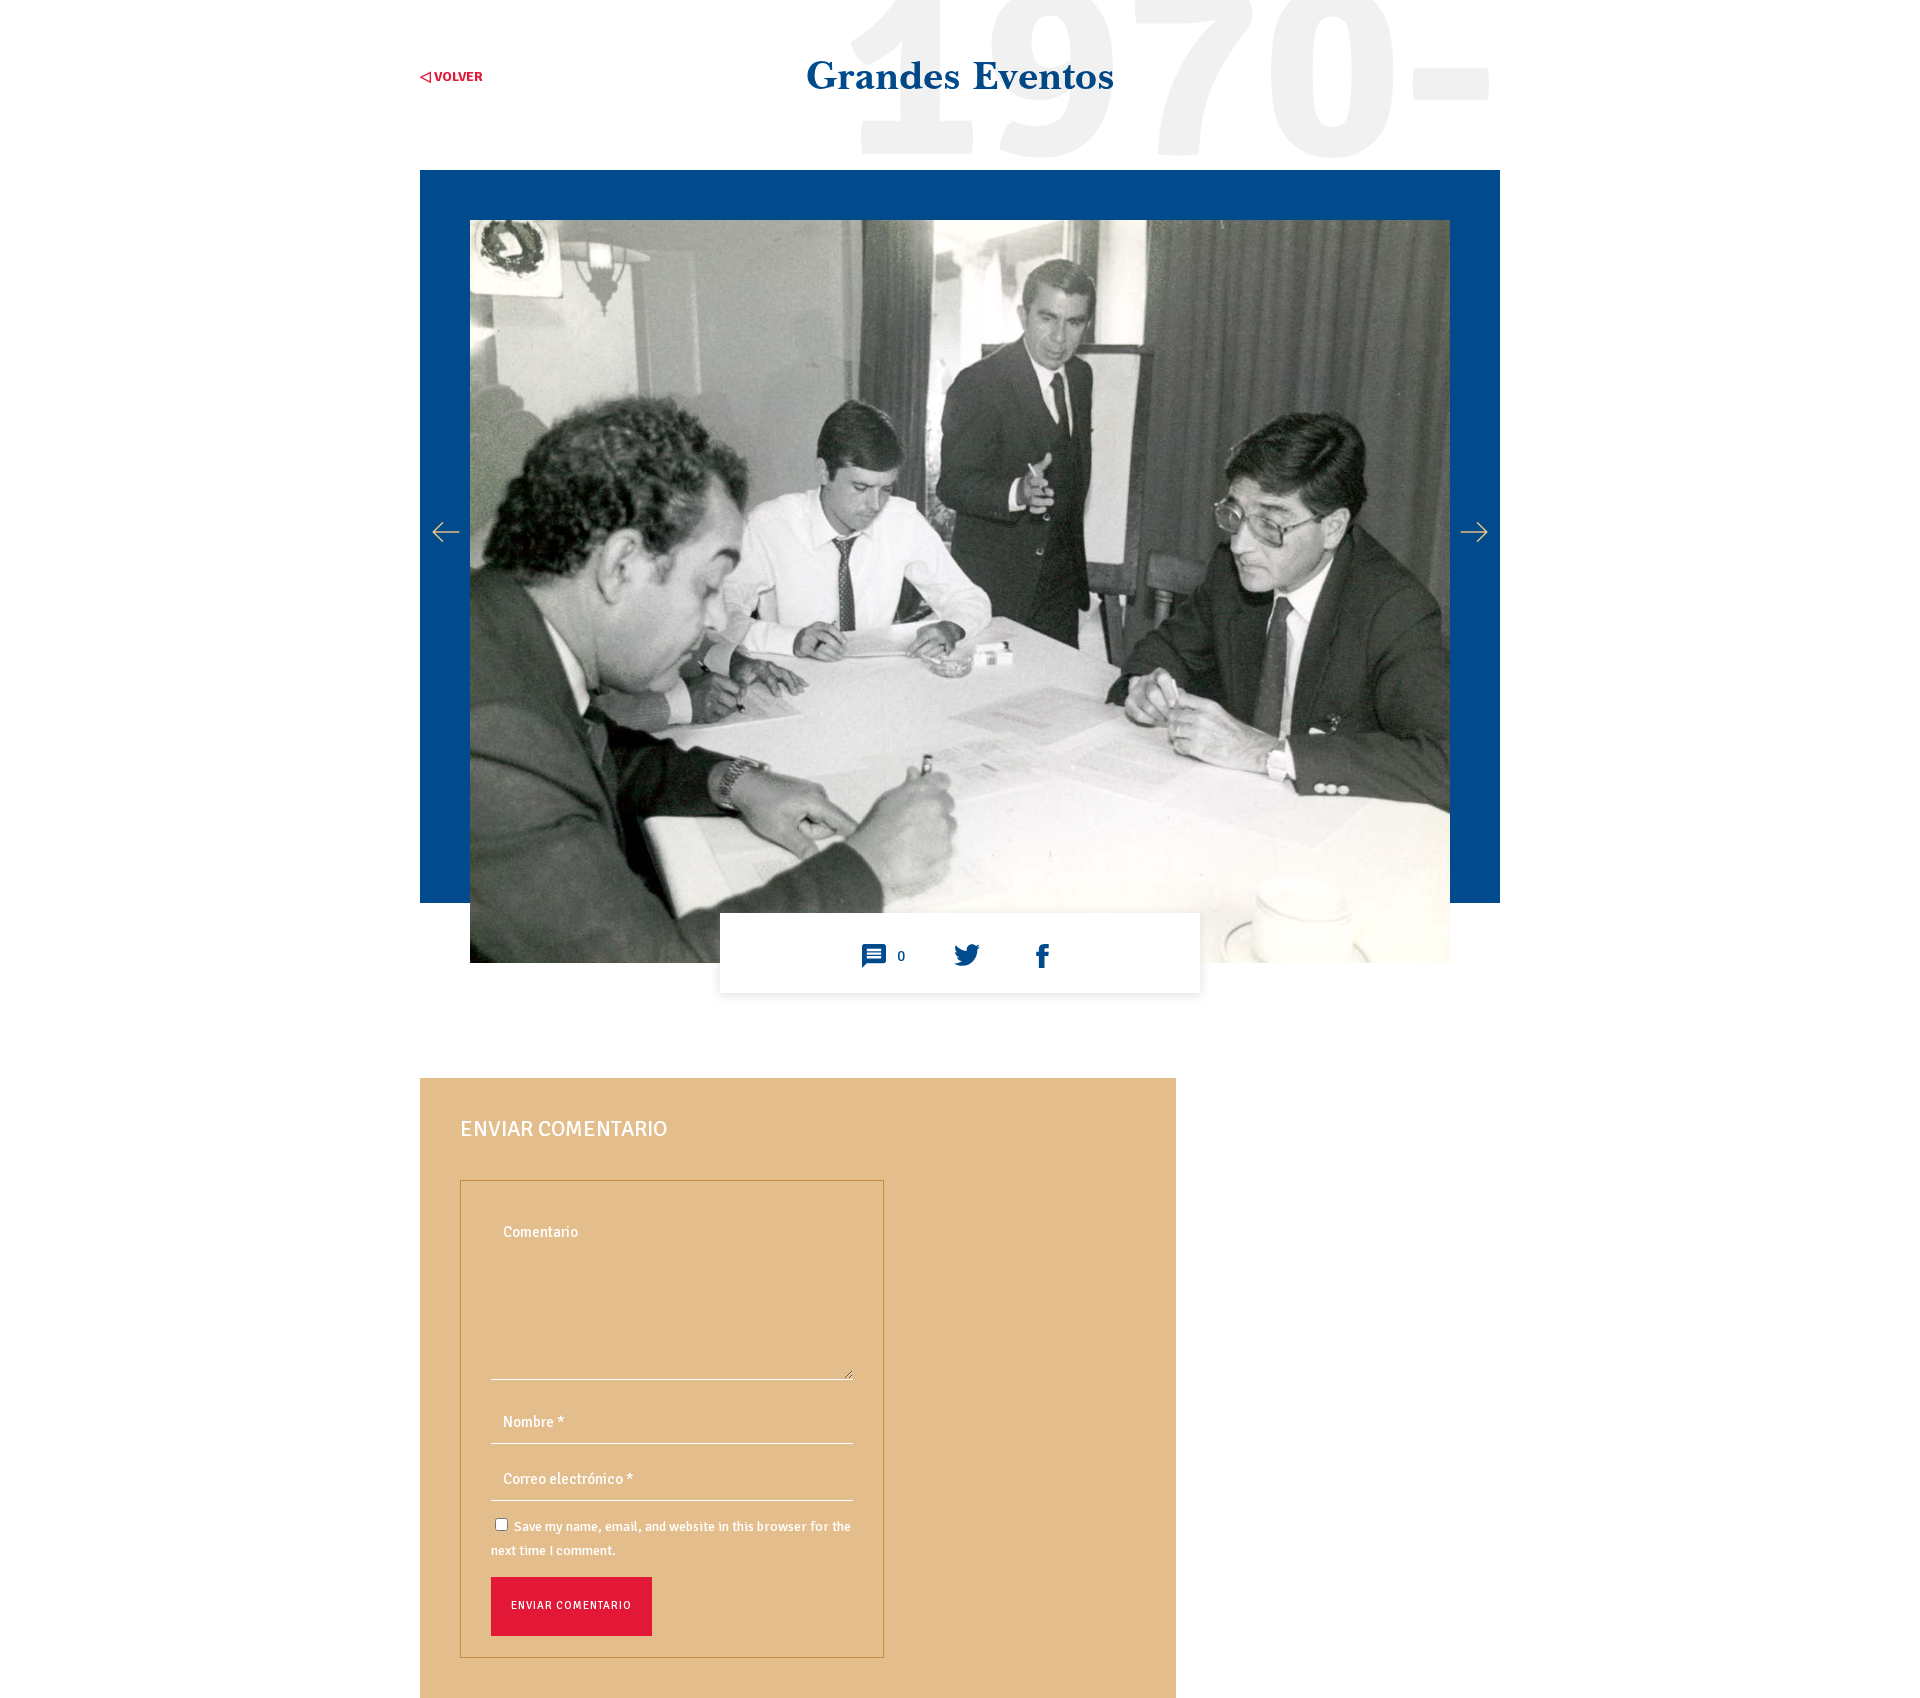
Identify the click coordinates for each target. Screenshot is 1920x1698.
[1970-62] (960, 890)
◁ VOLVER (451, 76)
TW (967, 957)
